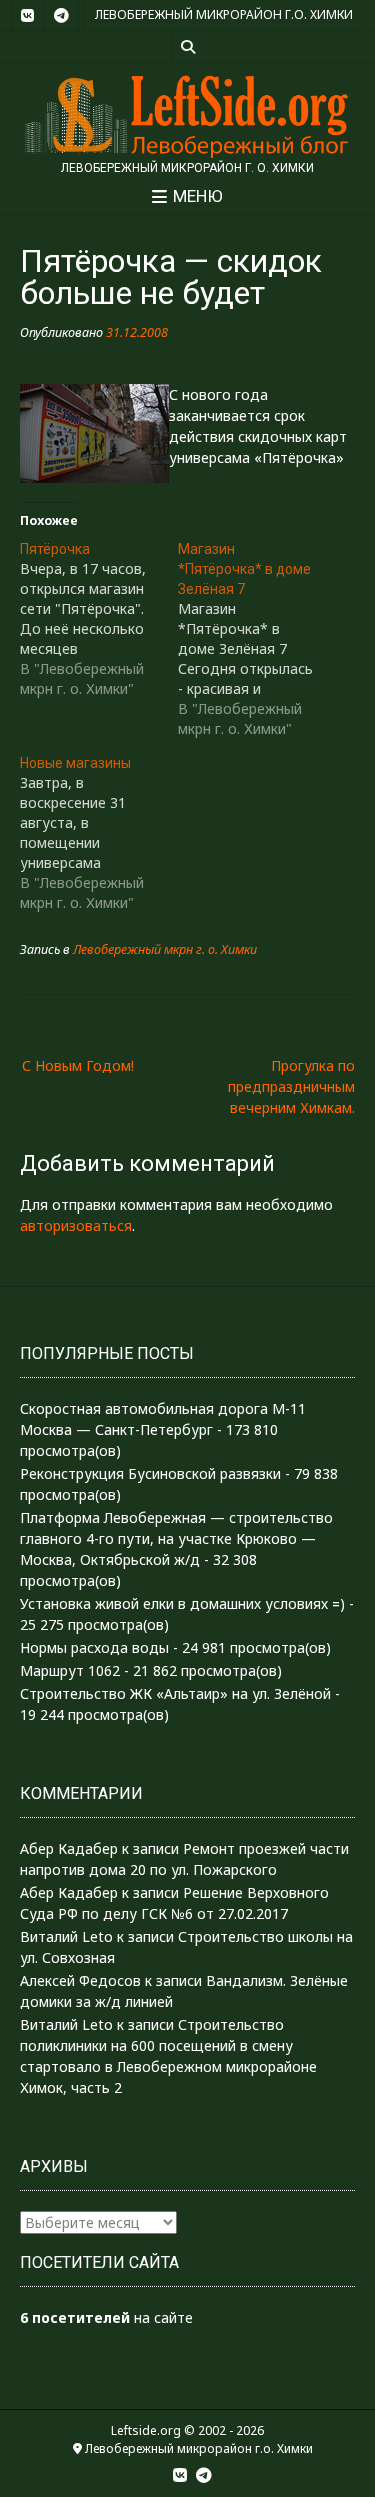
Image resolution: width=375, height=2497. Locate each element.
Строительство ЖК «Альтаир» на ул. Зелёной (175, 1693)
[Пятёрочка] (99, 619)
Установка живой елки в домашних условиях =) (182, 1603)
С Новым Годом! (78, 1065)
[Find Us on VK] (28, 16)
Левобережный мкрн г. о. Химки (165, 949)
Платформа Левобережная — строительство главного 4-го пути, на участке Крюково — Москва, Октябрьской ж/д (176, 1538)
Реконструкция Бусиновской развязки (150, 1473)
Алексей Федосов (80, 1980)
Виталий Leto (66, 1936)
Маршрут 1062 (70, 1670)
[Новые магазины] (99, 833)
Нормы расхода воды (94, 1647)
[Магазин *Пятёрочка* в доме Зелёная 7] (257, 639)
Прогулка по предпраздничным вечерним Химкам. (291, 1086)
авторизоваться (76, 1225)
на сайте (106, 2317)
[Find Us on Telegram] (62, 16)
